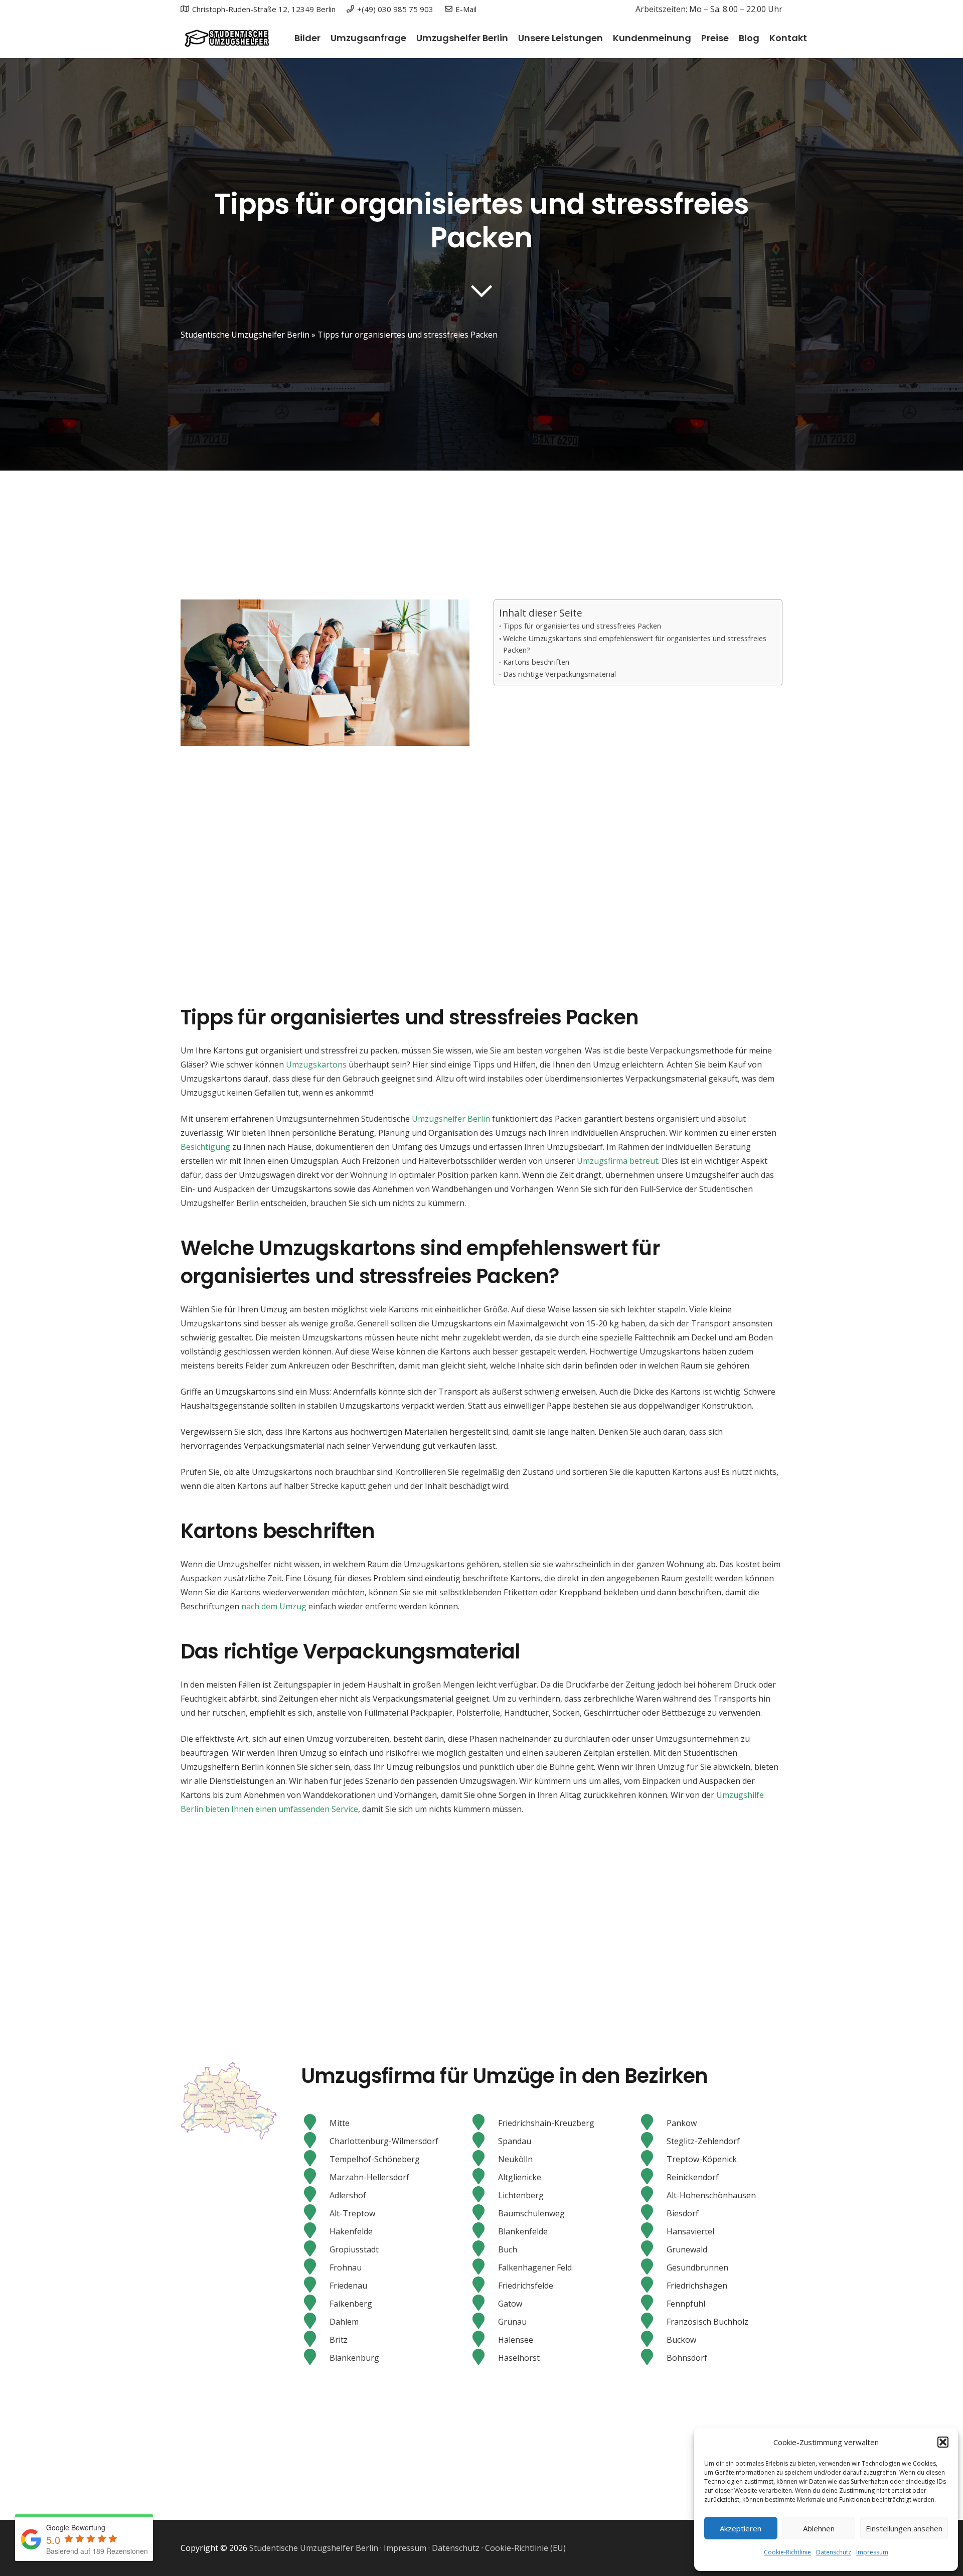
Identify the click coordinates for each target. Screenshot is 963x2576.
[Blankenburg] (315, 2358)
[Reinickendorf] (652, 2177)
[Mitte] (315, 2123)
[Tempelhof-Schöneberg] (315, 2159)
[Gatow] (484, 2304)
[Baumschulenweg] (484, 2213)
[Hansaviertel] (652, 2231)
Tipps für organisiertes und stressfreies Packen (582, 626)
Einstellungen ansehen (904, 2528)
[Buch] (484, 2249)
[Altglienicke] (484, 2177)
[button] (943, 2442)
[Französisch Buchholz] (652, 2322)
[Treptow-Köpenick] (652, 2159)
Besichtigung (205, 1147)
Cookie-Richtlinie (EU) (525, 2548)
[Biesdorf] (652, 2213)
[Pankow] (652, 2123)
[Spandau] (484, 2141)
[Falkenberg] (315, 2304)
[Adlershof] (315, 2195)
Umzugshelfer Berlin (451, 1119)
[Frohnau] (315, 2267)
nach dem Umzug (274, 1606)
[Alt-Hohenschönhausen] (652, 2195)
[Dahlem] (315, 2322)
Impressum (872, 2552)
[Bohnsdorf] (652, 2358)
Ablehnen (819, 2528)
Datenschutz (834, 2552)
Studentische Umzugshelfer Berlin (245, 335)
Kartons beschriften (536, 662)
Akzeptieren (741, 2528)
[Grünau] (484, 2322)
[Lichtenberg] (484, 2195)
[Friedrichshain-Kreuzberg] (484, 2123)
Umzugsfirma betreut (617, 1161)
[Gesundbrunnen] (652, 2267)
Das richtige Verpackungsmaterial (559, 674)
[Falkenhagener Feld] (484, 2267)
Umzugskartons (316, 1065)
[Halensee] (484, 2340)
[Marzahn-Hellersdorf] (315, 2177)
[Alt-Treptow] (315, 2213)
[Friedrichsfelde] (484, 2286)
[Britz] (315, 2340)
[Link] (226, 38)
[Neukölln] (484, 2159)
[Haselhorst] (484, 2358)
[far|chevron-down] (481, 291)
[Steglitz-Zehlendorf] (652, 2141)
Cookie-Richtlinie (787, 2552)
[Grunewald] (652, 2249)
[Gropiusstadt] (315, 2249)
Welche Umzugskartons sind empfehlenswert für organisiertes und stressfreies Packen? (635, 644)
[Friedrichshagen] (652, 2286)
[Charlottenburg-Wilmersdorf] (315, 2141)
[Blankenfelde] (484, 2231)
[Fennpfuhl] (652, 2304)
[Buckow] (652, 2340)
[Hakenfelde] (315, 2231)
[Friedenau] (315, 2286)
